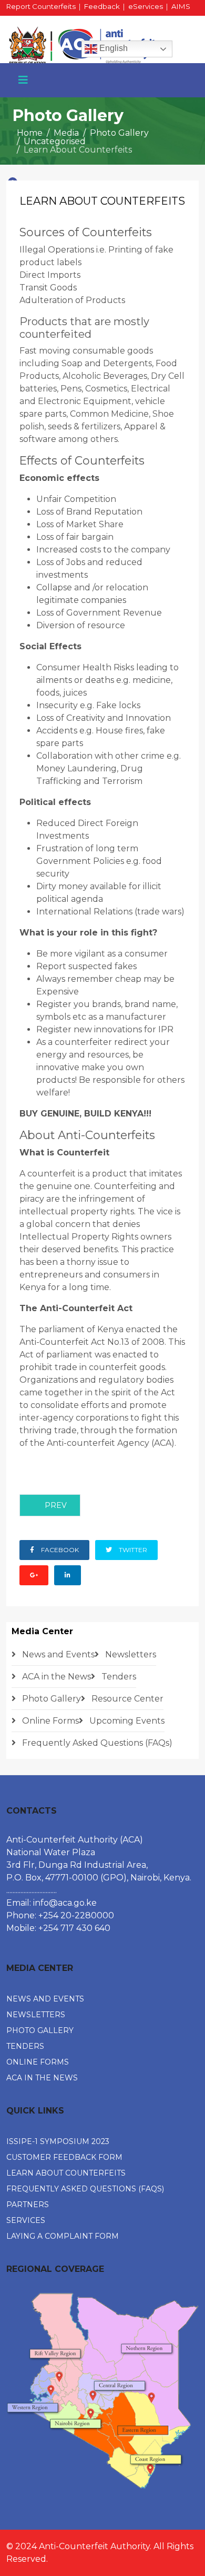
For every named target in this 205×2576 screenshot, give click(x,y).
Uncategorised (55, 141)
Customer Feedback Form (64, 2157)
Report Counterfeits (41, 6)
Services (26, 2220)
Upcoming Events (126, 1721)
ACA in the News (55, 1677)
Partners (28, 2205)
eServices (146, 6)
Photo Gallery (119, 133)
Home (30, 133)
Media (66, 133)
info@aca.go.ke (65, 1903)
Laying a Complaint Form (63, 2236)
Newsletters (130, 1654)
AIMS (181, 6)
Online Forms (49, 1721)
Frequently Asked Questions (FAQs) (96, 1743)
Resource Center (126, 1699)
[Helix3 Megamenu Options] (23, 80)
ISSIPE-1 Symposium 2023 (58, 2141)
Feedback (102, 6)
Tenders (118, 1677)
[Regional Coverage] (102, 2391)
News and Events (57, 1654)
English (112, 48)
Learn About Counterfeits (66, 2173)
